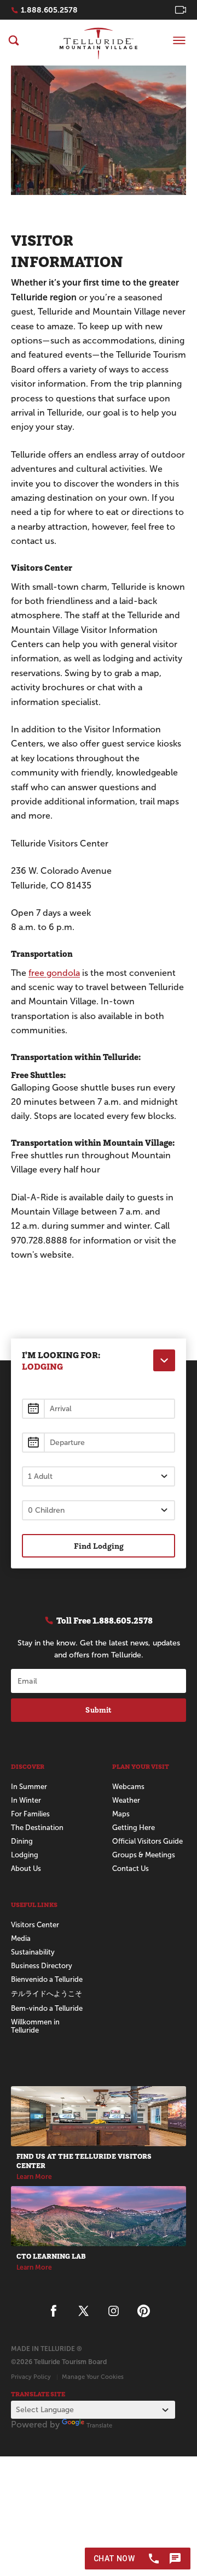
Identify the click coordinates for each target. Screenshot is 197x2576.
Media (21, 1938)
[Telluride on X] (83, 2311)
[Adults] (99, 1476)
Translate (99, 2425)
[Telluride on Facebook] (53, 2311)
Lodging (25, 1855)
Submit (98, 1710)
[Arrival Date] (99, 1409)
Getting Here (134, 1828)
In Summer (29, 1787)
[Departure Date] (99, 1443)
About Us (26, 1869)
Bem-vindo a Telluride (47, 2008)
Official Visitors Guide (147, 1841)
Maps (121, 1814)
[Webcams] (181, 10)
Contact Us (131, 1869)
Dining (22, 1841)
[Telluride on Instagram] (114, 2311)
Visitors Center (35, 1925)
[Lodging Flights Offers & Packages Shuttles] (164, 1360)
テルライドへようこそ (47, 1994)
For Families (30, 1814)
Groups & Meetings (144, 1855)
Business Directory (42, 1966)
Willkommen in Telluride (35, 2026)
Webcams (128, 1787)
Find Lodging (99, 1546)
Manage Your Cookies (93, 2377)
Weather (126, 1800)
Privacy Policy (31, 2377)
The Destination (37, 1828)
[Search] (14, 40)
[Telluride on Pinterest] (144, 2311)
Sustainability (33, 1952)
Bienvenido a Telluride (47, 1979)
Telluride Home (99, 43)
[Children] (99, 1510)
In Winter (26, 1800)
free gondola (54, 973)
